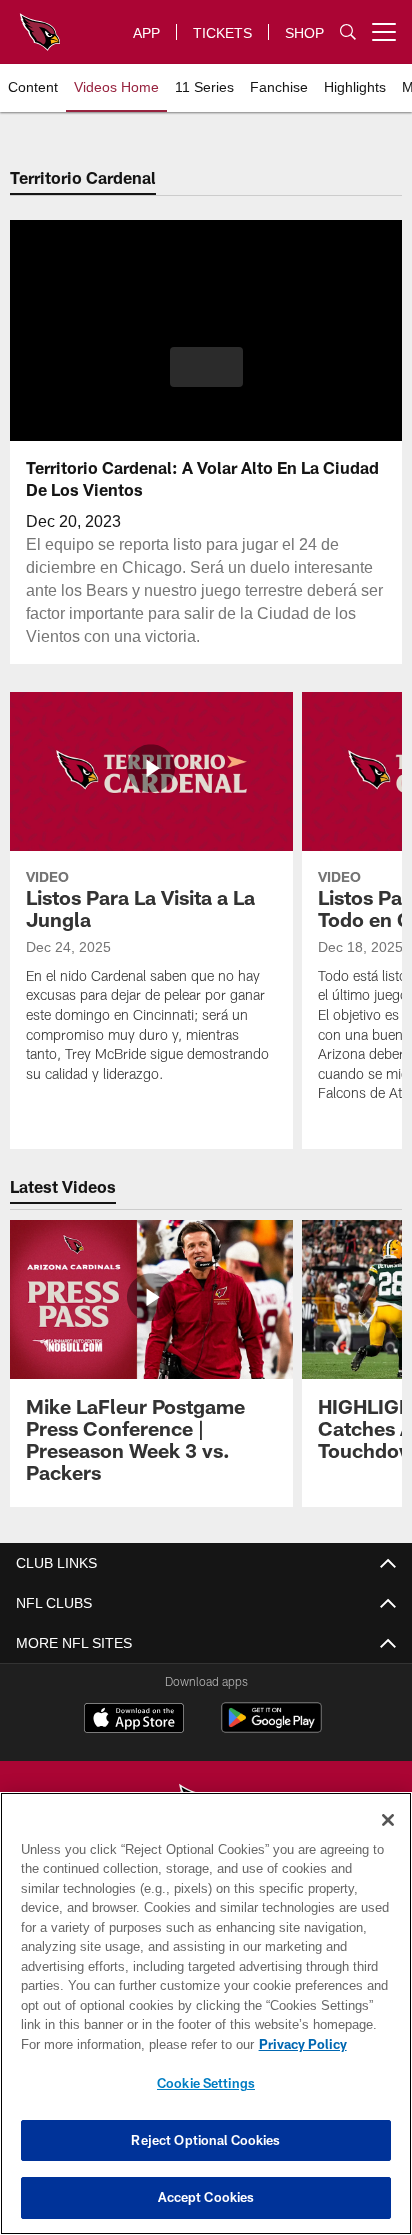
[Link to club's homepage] (40, 24)
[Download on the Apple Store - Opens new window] (134, 1720)
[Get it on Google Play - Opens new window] (271, 1727)
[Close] (388, 1820)
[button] (206, 379)
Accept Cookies (206, 2197)
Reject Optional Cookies (205, 2140)
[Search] (348, 32)
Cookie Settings (206, 2083)
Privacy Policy (131, 2044)
